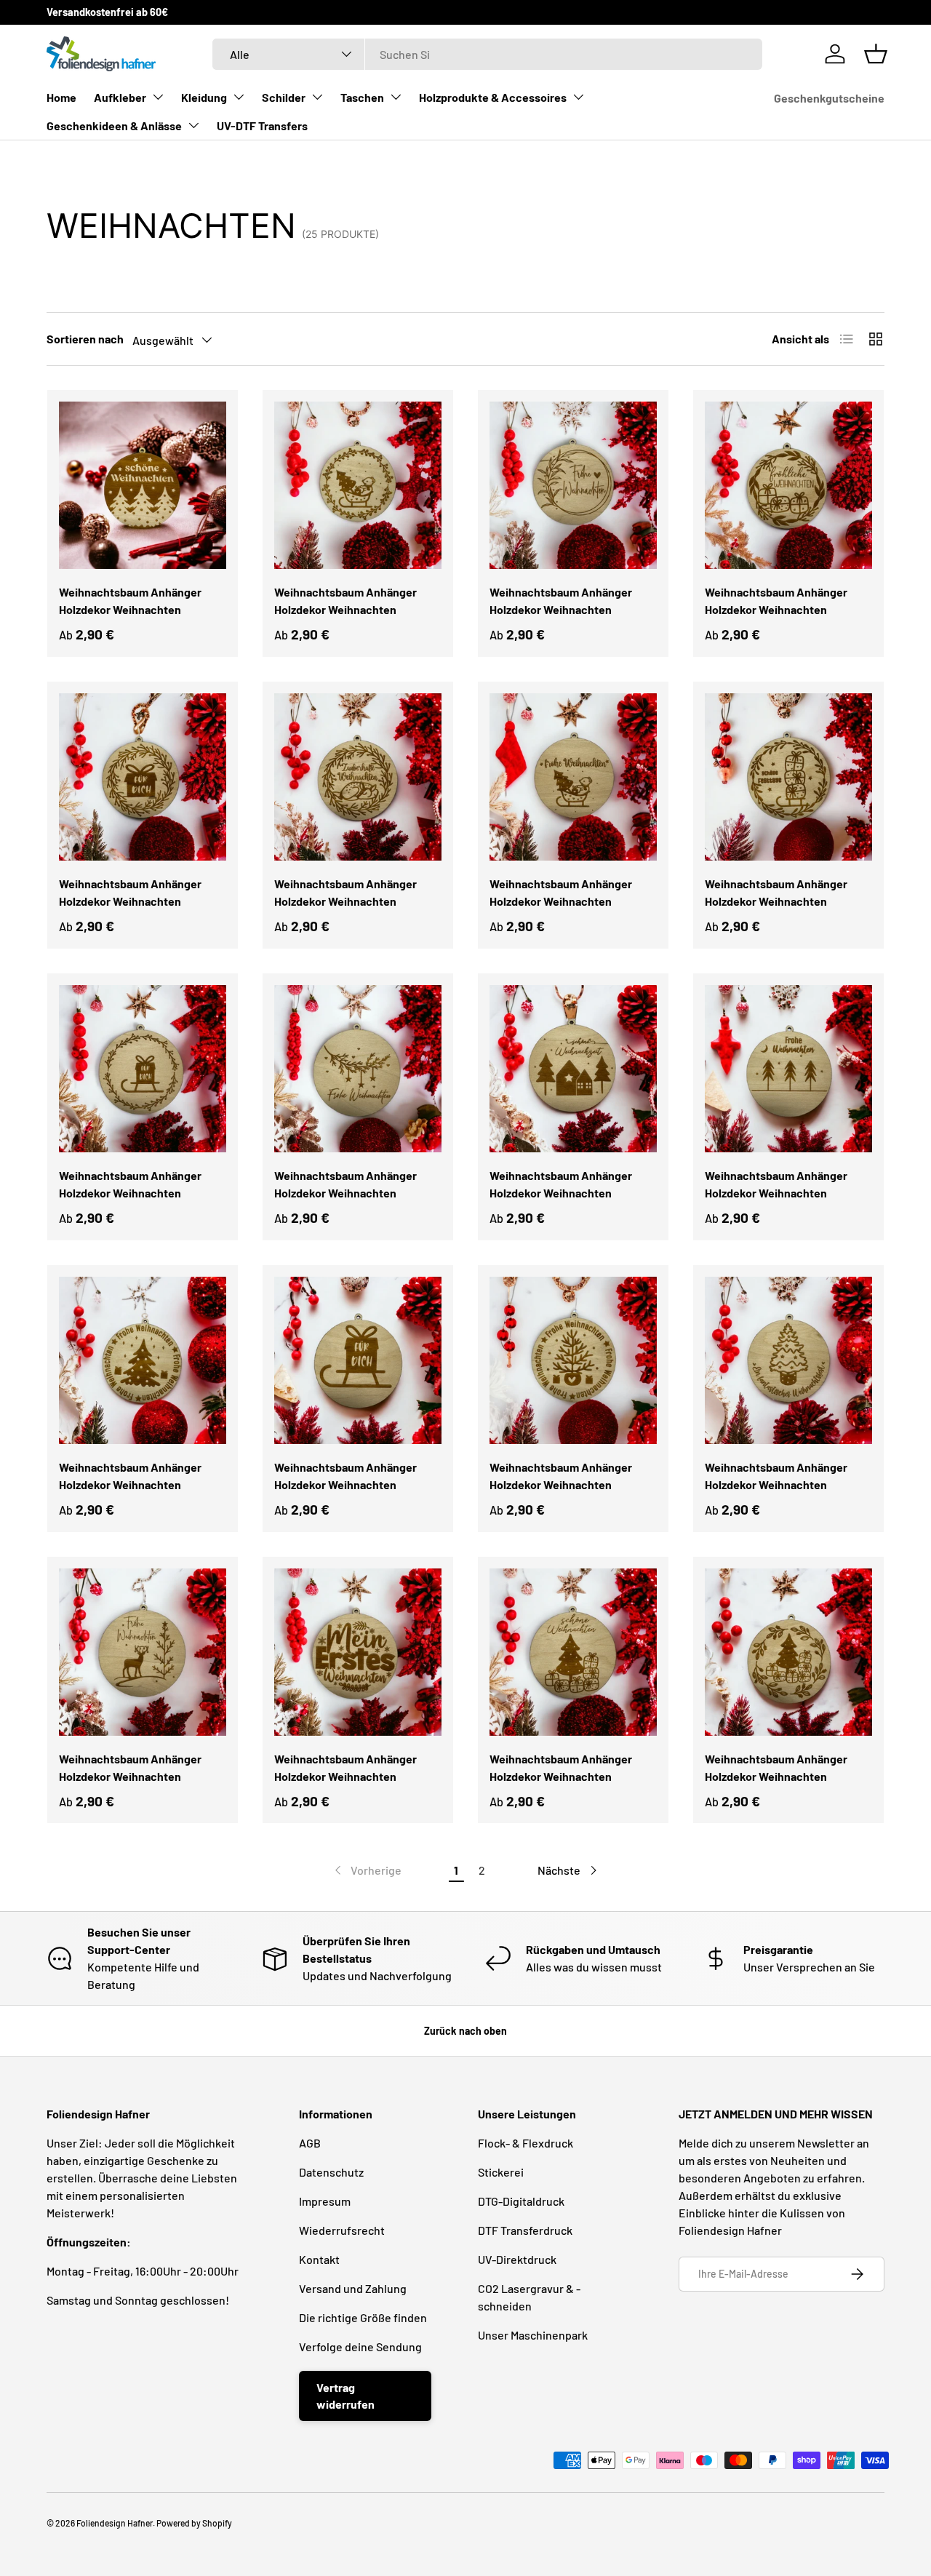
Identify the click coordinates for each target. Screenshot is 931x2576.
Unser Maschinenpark (533, 2335)
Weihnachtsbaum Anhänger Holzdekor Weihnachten (130, 601)
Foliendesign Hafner (115, 2523)
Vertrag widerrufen (345, 2395)
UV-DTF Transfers (262, 125)
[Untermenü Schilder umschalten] (317, 97)
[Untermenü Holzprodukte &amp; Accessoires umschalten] (578, 97)
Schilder (284, 97)
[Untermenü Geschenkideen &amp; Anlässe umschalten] (193, 125)
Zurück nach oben (465, 2031)
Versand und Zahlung (353, 2288)
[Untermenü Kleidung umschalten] (239, 97)
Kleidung (204, 97)
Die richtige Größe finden (363, 2317)
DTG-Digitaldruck (521, 2201)
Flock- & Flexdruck (526, 2143)
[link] (367, 1870)
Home (61, 97)
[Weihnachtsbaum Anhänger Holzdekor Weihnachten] (143, 485)
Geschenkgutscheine (829, 98)
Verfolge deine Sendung (360, 2346)
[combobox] (487, 54)
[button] (876, 54)
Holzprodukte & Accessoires (493, 97)
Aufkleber (120, 97)
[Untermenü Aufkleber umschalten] (158, 97)
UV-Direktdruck (517, 2259)
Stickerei (501, 2172)
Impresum (325, 2201)
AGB (310, 2143)
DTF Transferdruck (525, 2230)
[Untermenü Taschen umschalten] (396, 97)
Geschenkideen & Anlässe (114, 125)
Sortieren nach (85, 339)
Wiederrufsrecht (342, 2230)
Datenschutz (331, 2172)
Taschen (362, 97)
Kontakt (319, 2259)
